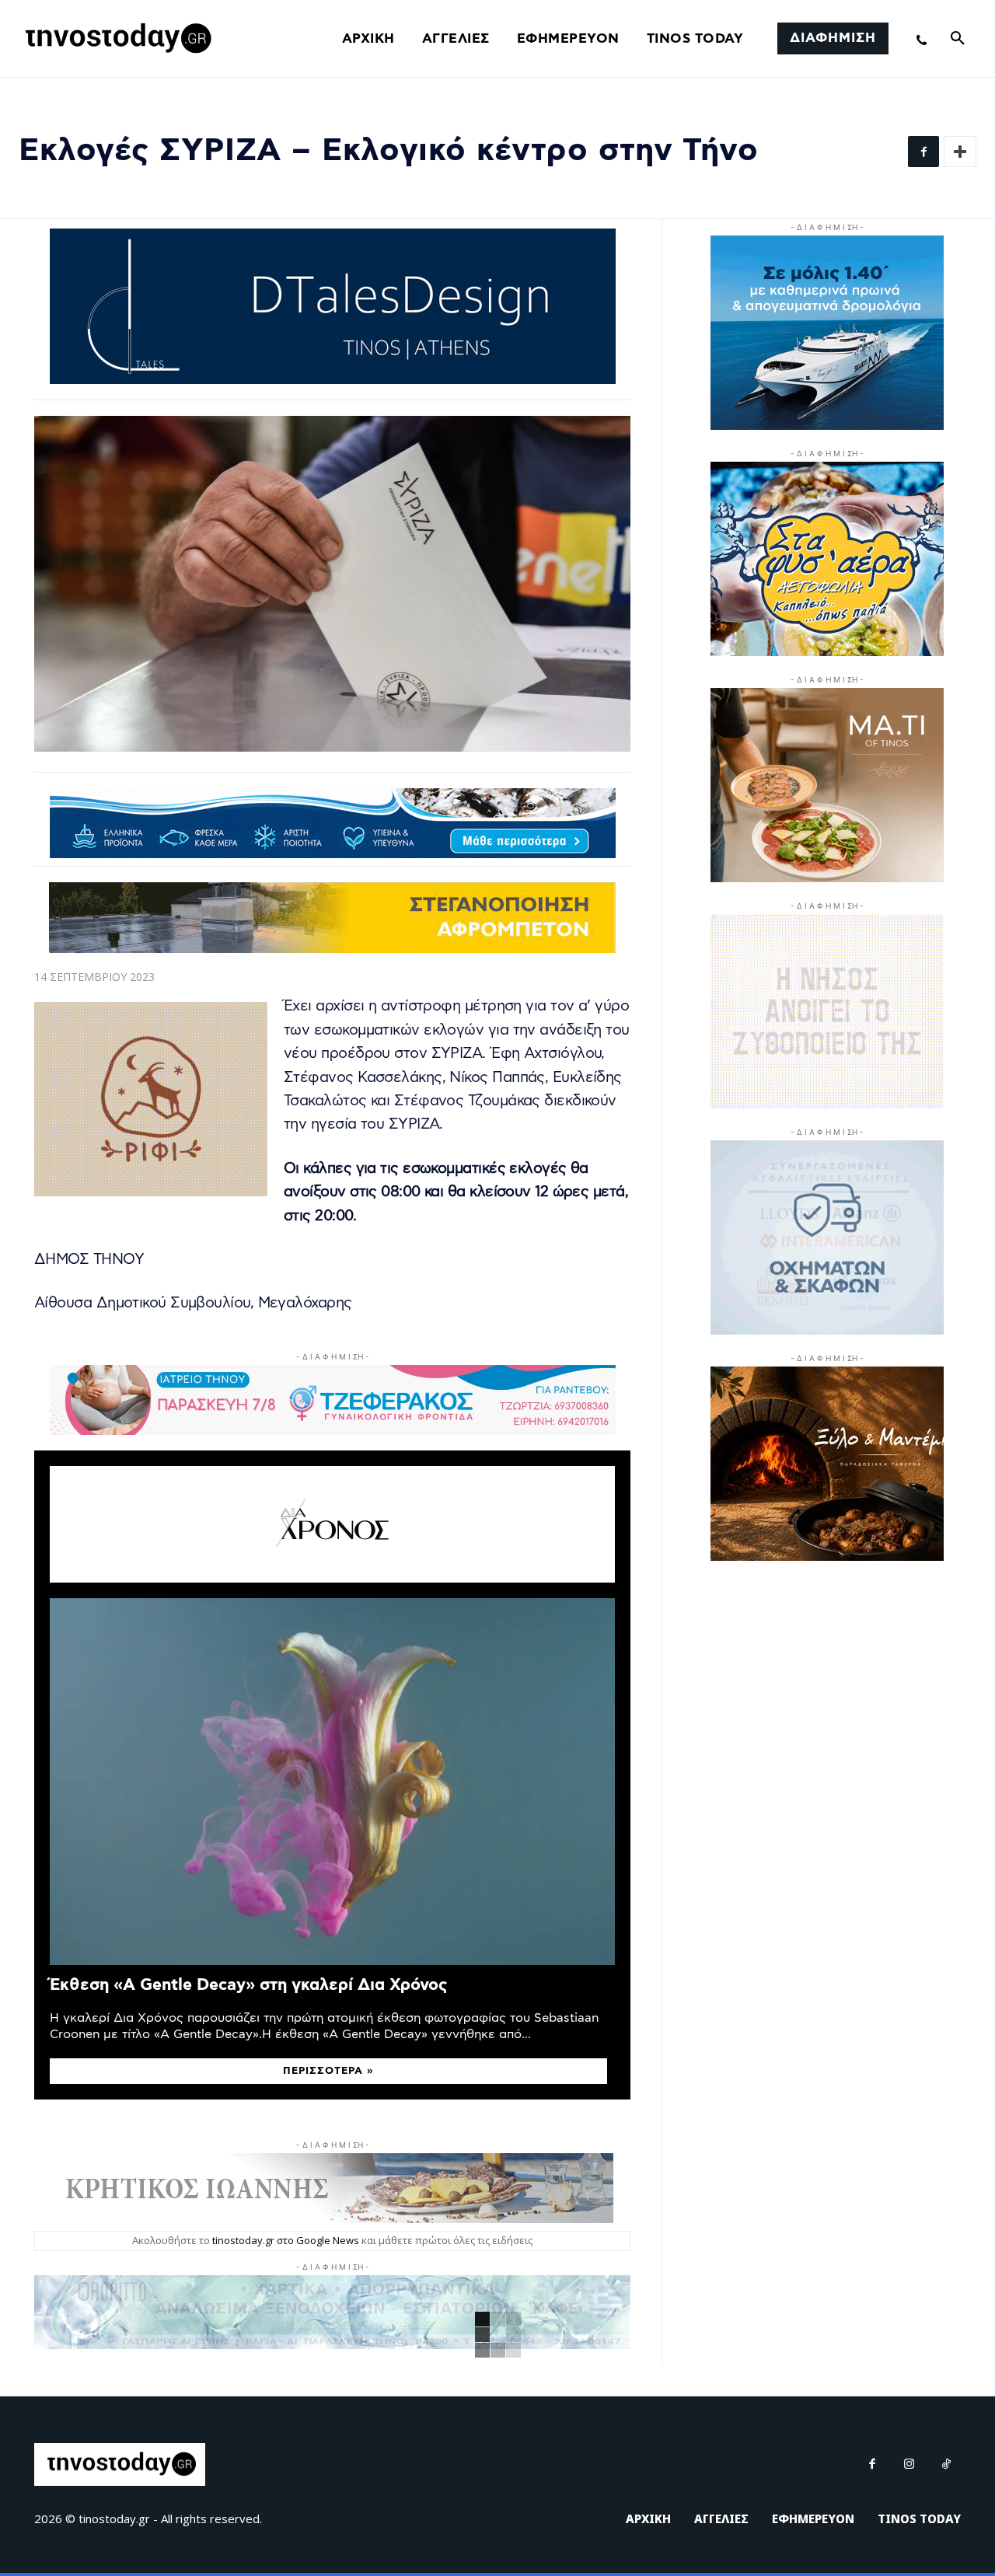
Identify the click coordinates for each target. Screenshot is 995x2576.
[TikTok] (947, 2465)
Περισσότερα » (328, 2071)
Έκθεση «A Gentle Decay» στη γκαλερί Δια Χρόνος (248, 1985)
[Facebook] (923, 152)
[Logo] (116, 39)
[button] (958, 39)
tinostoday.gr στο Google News (286, 2240)
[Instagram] (909, 2465)
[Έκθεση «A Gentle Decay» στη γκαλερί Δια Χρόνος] (332, 1782)
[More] (960, 152)
